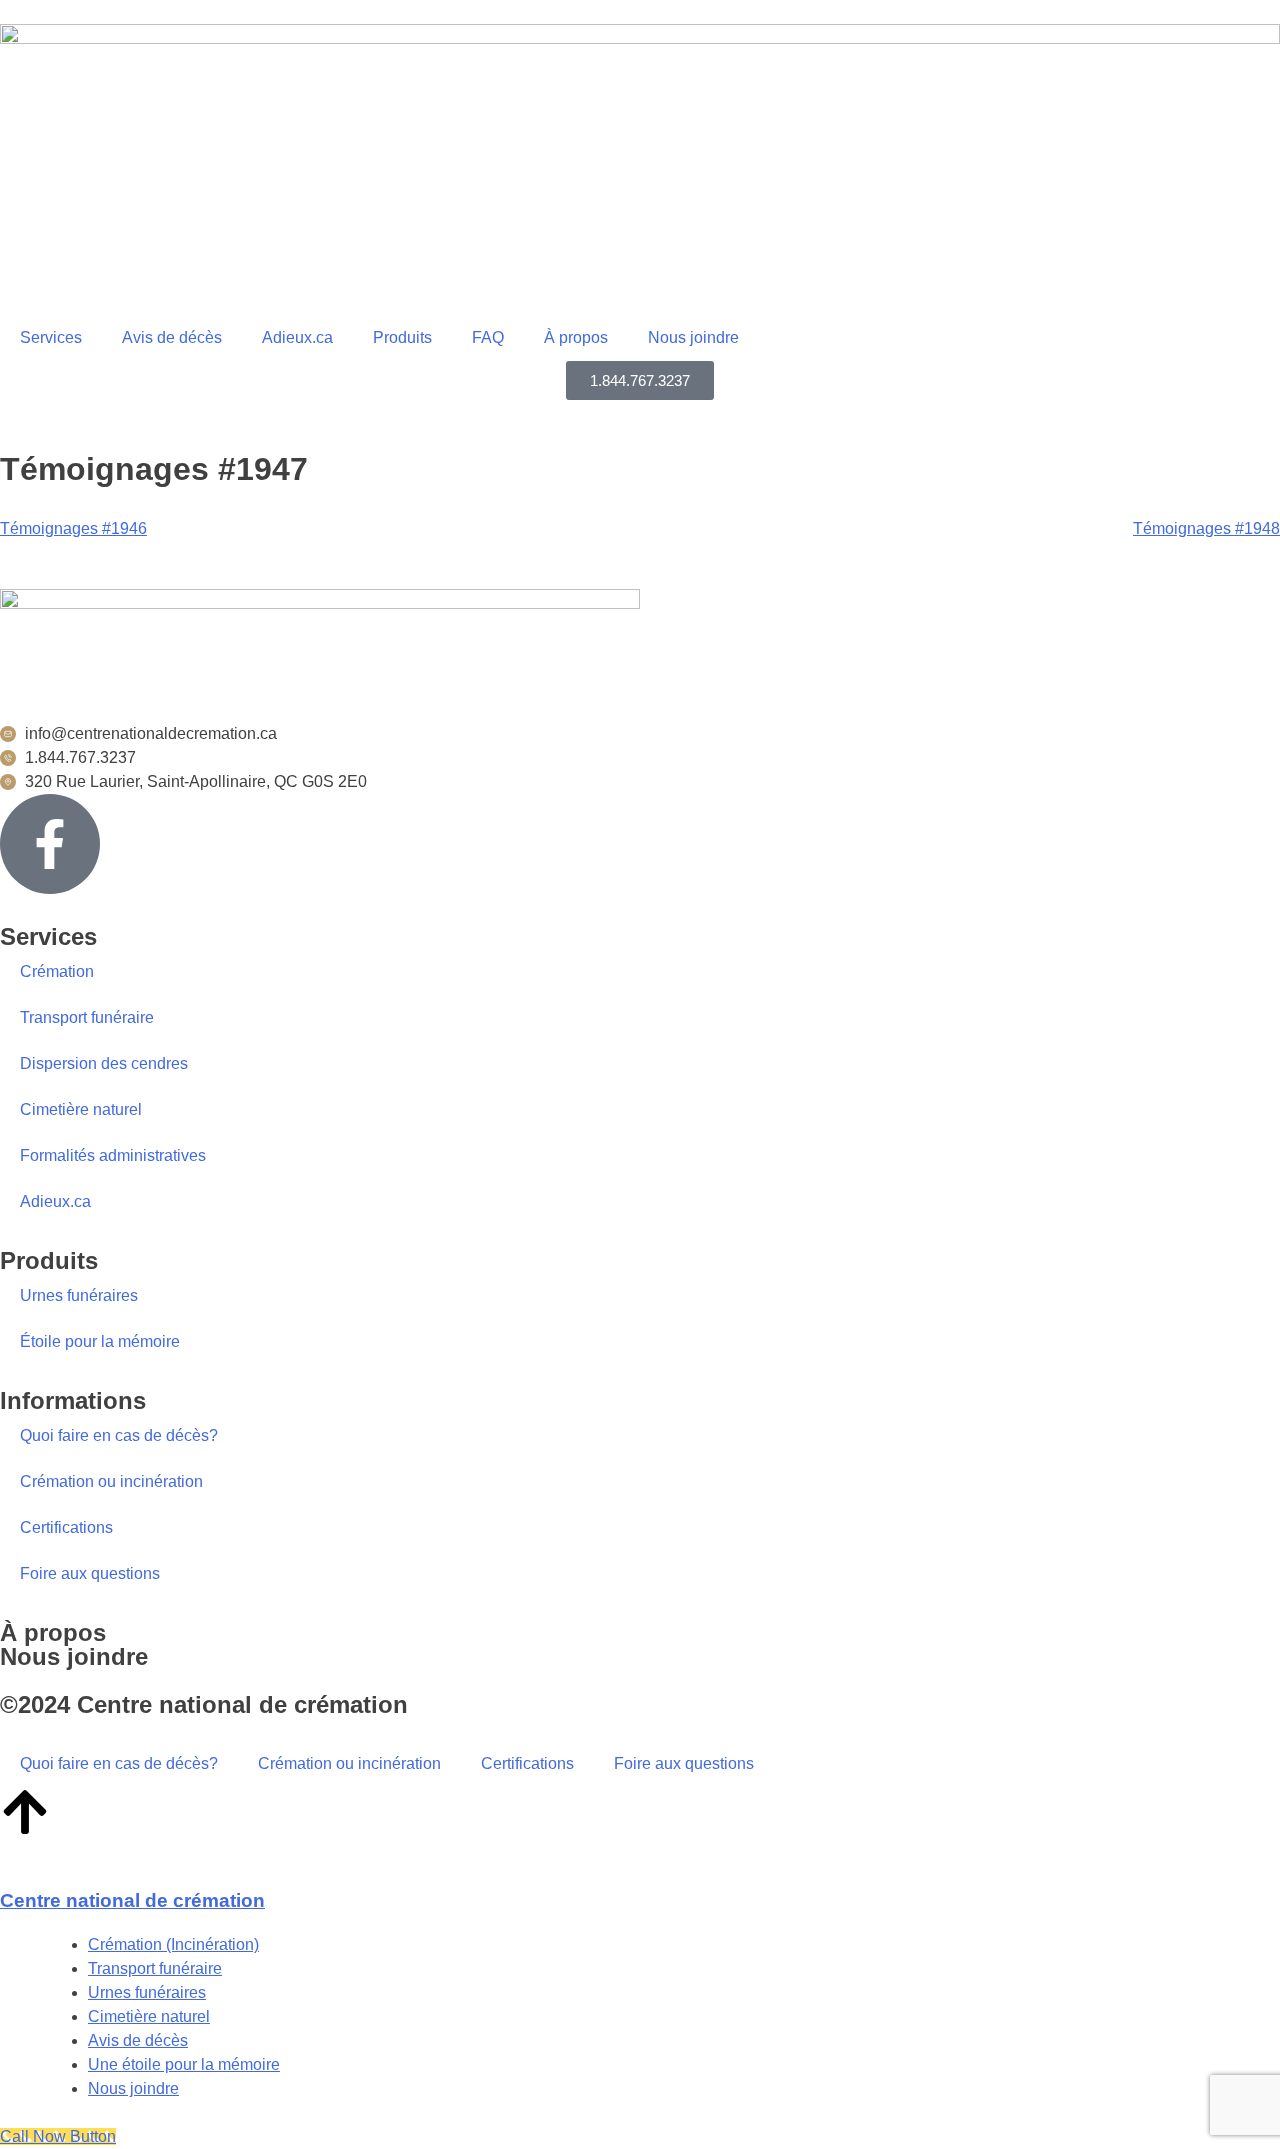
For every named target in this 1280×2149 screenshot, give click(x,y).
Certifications (66, 1527)
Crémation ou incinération (111, 1481)
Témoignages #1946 (73, 528)
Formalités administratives (113, 1155)
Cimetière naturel (81, 1109)
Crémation (57, 971)
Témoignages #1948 (1206, 528)
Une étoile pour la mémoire (184, 2064)
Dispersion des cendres (104, 1063)
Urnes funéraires (79, 1295)
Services (51, 337)
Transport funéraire (87, 1017)
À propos (53, 1632)
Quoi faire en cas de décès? (119, 1435)
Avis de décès (172, 337)
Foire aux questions (90, 1573)
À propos (576, 337)
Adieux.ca (297, 337)
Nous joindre (693, 337)
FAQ (488, 337)
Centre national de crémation (132, 1900)
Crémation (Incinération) (173, 1944)
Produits (402, 337)
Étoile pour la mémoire (100, 1341)
